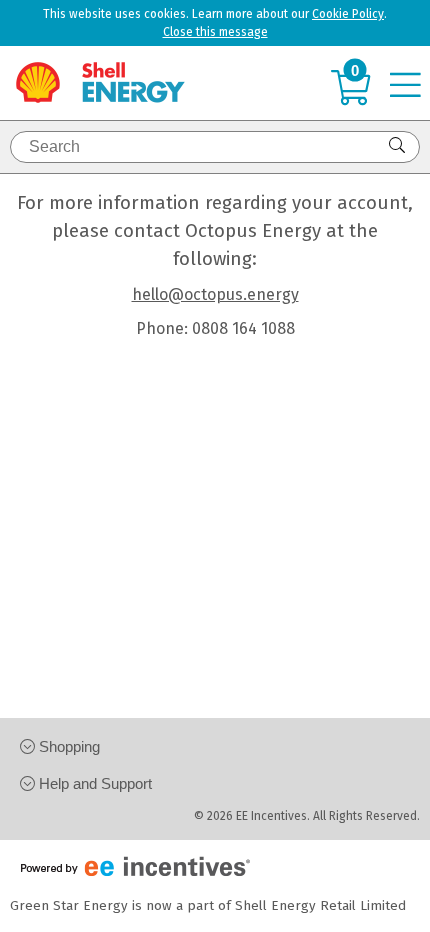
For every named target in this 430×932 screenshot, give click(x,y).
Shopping (67, 746)
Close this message (215, 32)
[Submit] (399, 146)
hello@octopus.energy (215, 294)
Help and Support (93, 783)
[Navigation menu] (410, 87)
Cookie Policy (348, 14)
